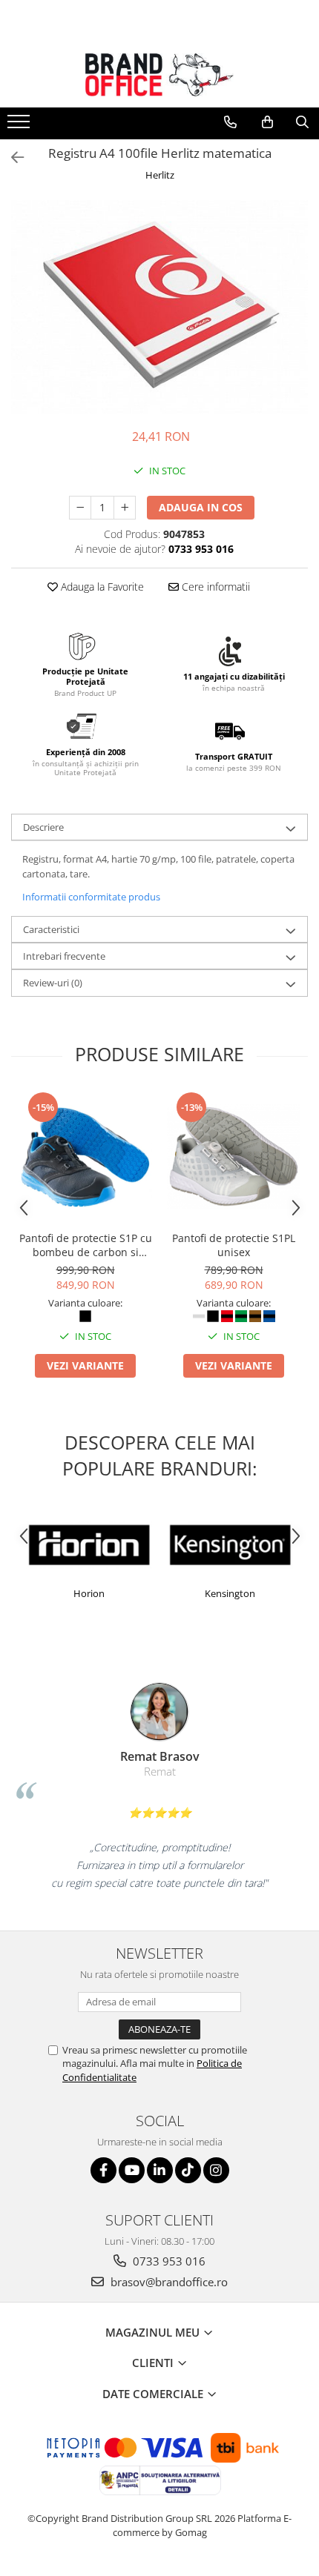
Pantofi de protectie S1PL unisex (234, 1245)
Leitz (275, 1593)
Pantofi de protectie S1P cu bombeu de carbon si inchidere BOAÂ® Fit (86, 1245)
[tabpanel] (159, 307)
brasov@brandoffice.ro (168, 2282)
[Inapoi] (11, 157)
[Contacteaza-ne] (230, 122)
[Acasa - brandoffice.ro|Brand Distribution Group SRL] (159, 75)
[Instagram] (216, 2170)
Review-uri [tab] (53, 983)
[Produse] (20, 126)
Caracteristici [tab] (51, 929)
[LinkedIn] (160, 2170)
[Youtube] (132, 2170)
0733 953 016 (168, 2261)
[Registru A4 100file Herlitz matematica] (159, 307)
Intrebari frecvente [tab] (64, 956)
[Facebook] (103, 2170)
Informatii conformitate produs (91, 897)
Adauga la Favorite (101, 587)
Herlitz (160, 175)
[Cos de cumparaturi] (267, 122)
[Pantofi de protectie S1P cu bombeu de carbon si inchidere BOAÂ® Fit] (85, 1157)
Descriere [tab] (43, 827)
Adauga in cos (201, 507)
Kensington (134, 1593)
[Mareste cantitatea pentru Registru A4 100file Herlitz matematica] (125, 508)
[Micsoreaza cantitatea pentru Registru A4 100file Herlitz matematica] (80, 508)
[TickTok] (188, 2170)
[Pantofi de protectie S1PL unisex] (234, 1157)
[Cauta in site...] (302, 122)
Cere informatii (214, 587)
